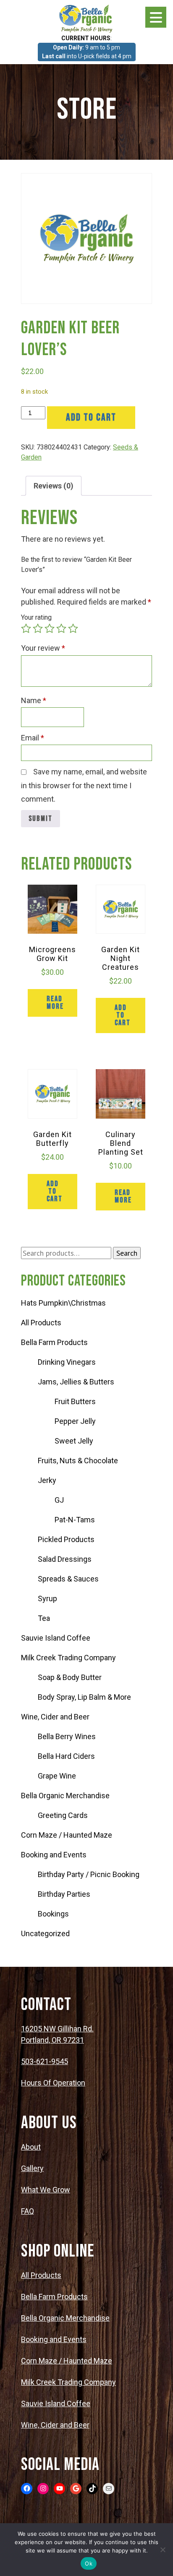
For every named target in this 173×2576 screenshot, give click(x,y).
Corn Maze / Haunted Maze (67, 1835)
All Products (41, 1323)
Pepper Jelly (75, 1421)
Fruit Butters (75, 1401)
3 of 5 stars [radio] (50, 628)
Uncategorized (45, 1933)
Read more (55, 1003)
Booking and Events (54, 1855)
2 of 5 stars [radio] (38, 628)
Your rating (36, 617)
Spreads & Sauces (68, 1579)
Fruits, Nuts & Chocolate (78, 1461)
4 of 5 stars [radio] (61, 628)
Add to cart (91, 417)
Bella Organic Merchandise (65, 1796)
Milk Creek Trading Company (68, 1658)
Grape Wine (57, 1776)
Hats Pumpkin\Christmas (63, 1303)
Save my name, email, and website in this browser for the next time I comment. (84, 785)
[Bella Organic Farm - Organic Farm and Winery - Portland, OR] (86, 18)
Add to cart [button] (123, 1015)
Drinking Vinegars (67, 1362)
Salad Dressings (65, 1559)
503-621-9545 (45, 2061)
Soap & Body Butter (70, 1677)
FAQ (28, 2211)
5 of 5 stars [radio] (73, 628)
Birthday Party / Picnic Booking (89, 1874)
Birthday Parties (64, 1894)
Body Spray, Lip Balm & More (84, 1697)
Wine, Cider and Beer (55, 1717)
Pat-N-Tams (75, 1520)
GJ (59, 1500)
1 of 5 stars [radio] (26, 628)
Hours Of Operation (53, 2083)
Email (33, 738)
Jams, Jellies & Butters (76, 1382)
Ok (89, 2563)
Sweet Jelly (74, 1441)
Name (34, 700)
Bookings (53, 1914)
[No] (163, 2550)
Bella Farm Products (54, 1342)
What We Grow (46, 2190)
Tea (44, 1618)
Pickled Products (66, 1539)
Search (127, 1253)
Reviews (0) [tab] (54, 486)
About (31, 2147)
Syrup (47, 1598)
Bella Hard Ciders (66, 1756)
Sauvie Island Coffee (56, 1638)
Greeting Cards (63, 1815)
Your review (43, 648)
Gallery (32, 2168)
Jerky (47, 1480)
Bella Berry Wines (67, 1736)
